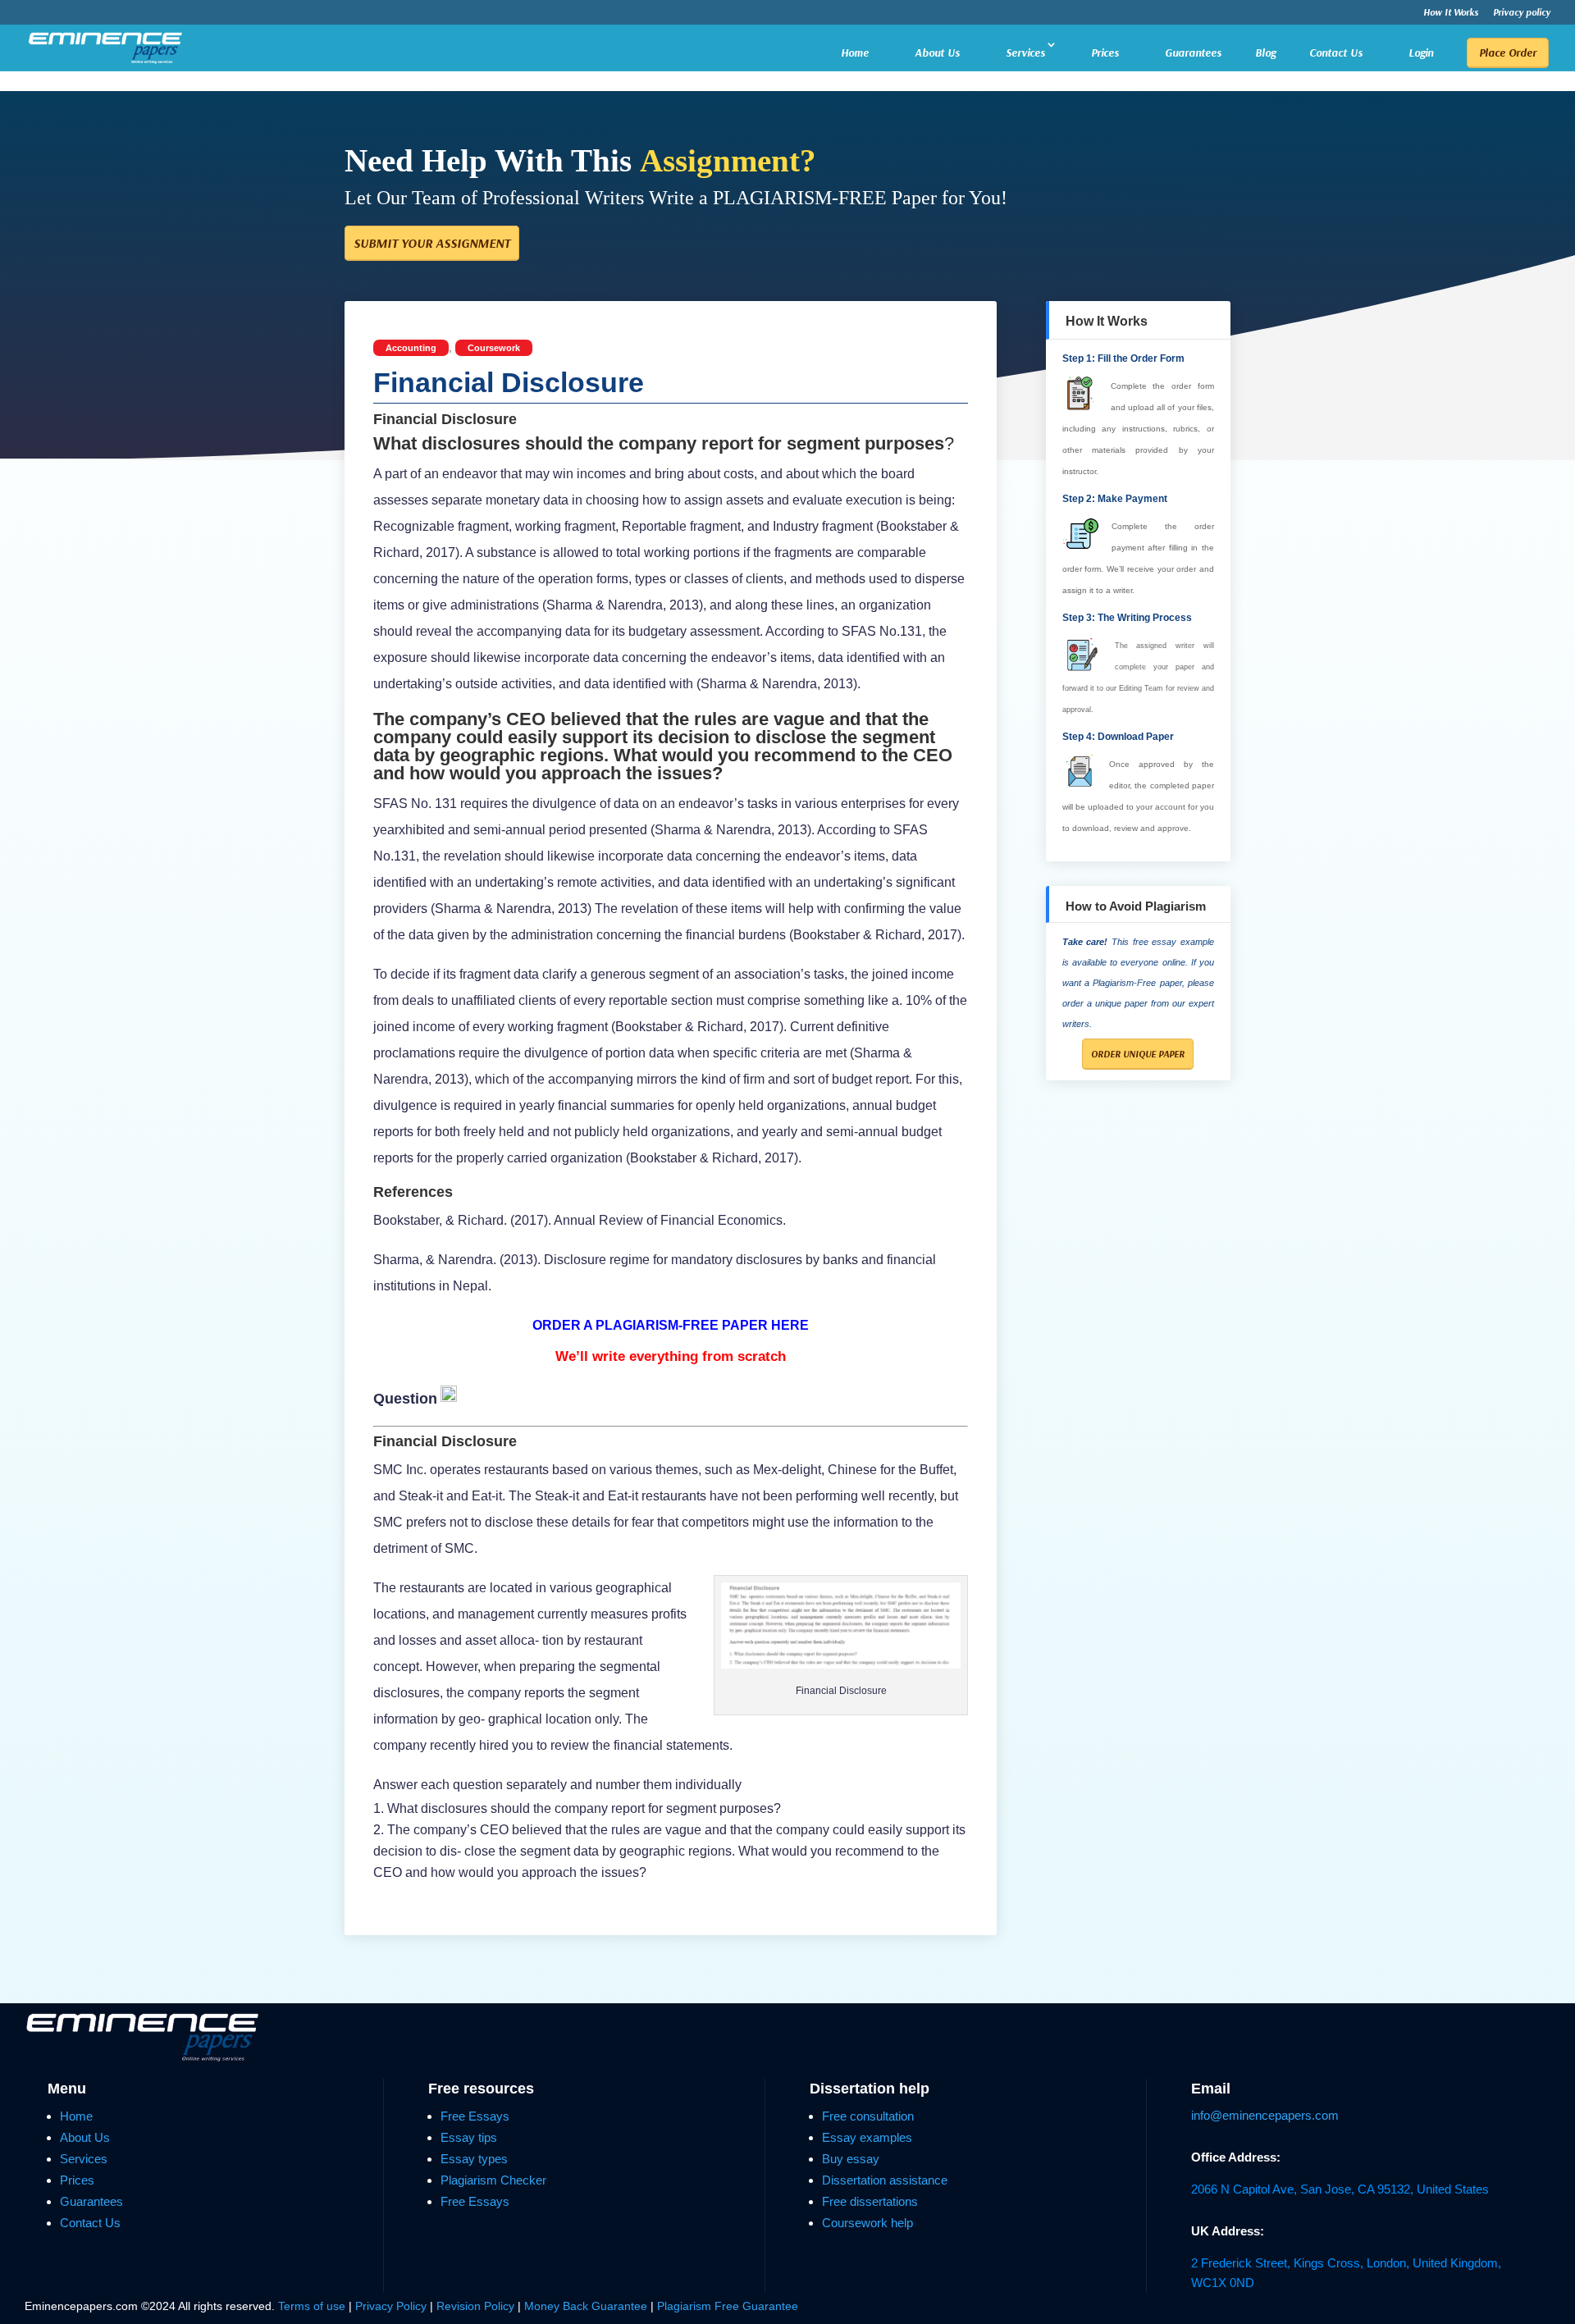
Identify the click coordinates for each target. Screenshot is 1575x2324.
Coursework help (867, 2223)
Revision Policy (475, 2306)
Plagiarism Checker (493, 2180)
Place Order (1508, 53)
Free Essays (475, 2116)
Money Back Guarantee (587, 2306)
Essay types (474, 2159)
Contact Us (1336, 53)
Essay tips (469, 2137)
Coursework (494, 348)
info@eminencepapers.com (1265, 2115)
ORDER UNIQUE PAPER (1138, 1054)
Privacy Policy (393, 2306)
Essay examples (867, 2137)
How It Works (1451, 13)
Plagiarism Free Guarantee (728, 2306)
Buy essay (851, 2159)
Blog (1265, 53)
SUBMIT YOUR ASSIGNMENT (432, 243)
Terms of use (312, 2306)
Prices (1105, 53)
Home (855, 53)
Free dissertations (870, 2201)
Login (1421, 53)
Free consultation (868, 2116)
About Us (937, 53)
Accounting (411, 348)
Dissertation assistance (885, 2180)
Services (1025, 53)
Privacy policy (1522, 13)
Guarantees (1193, 53)
